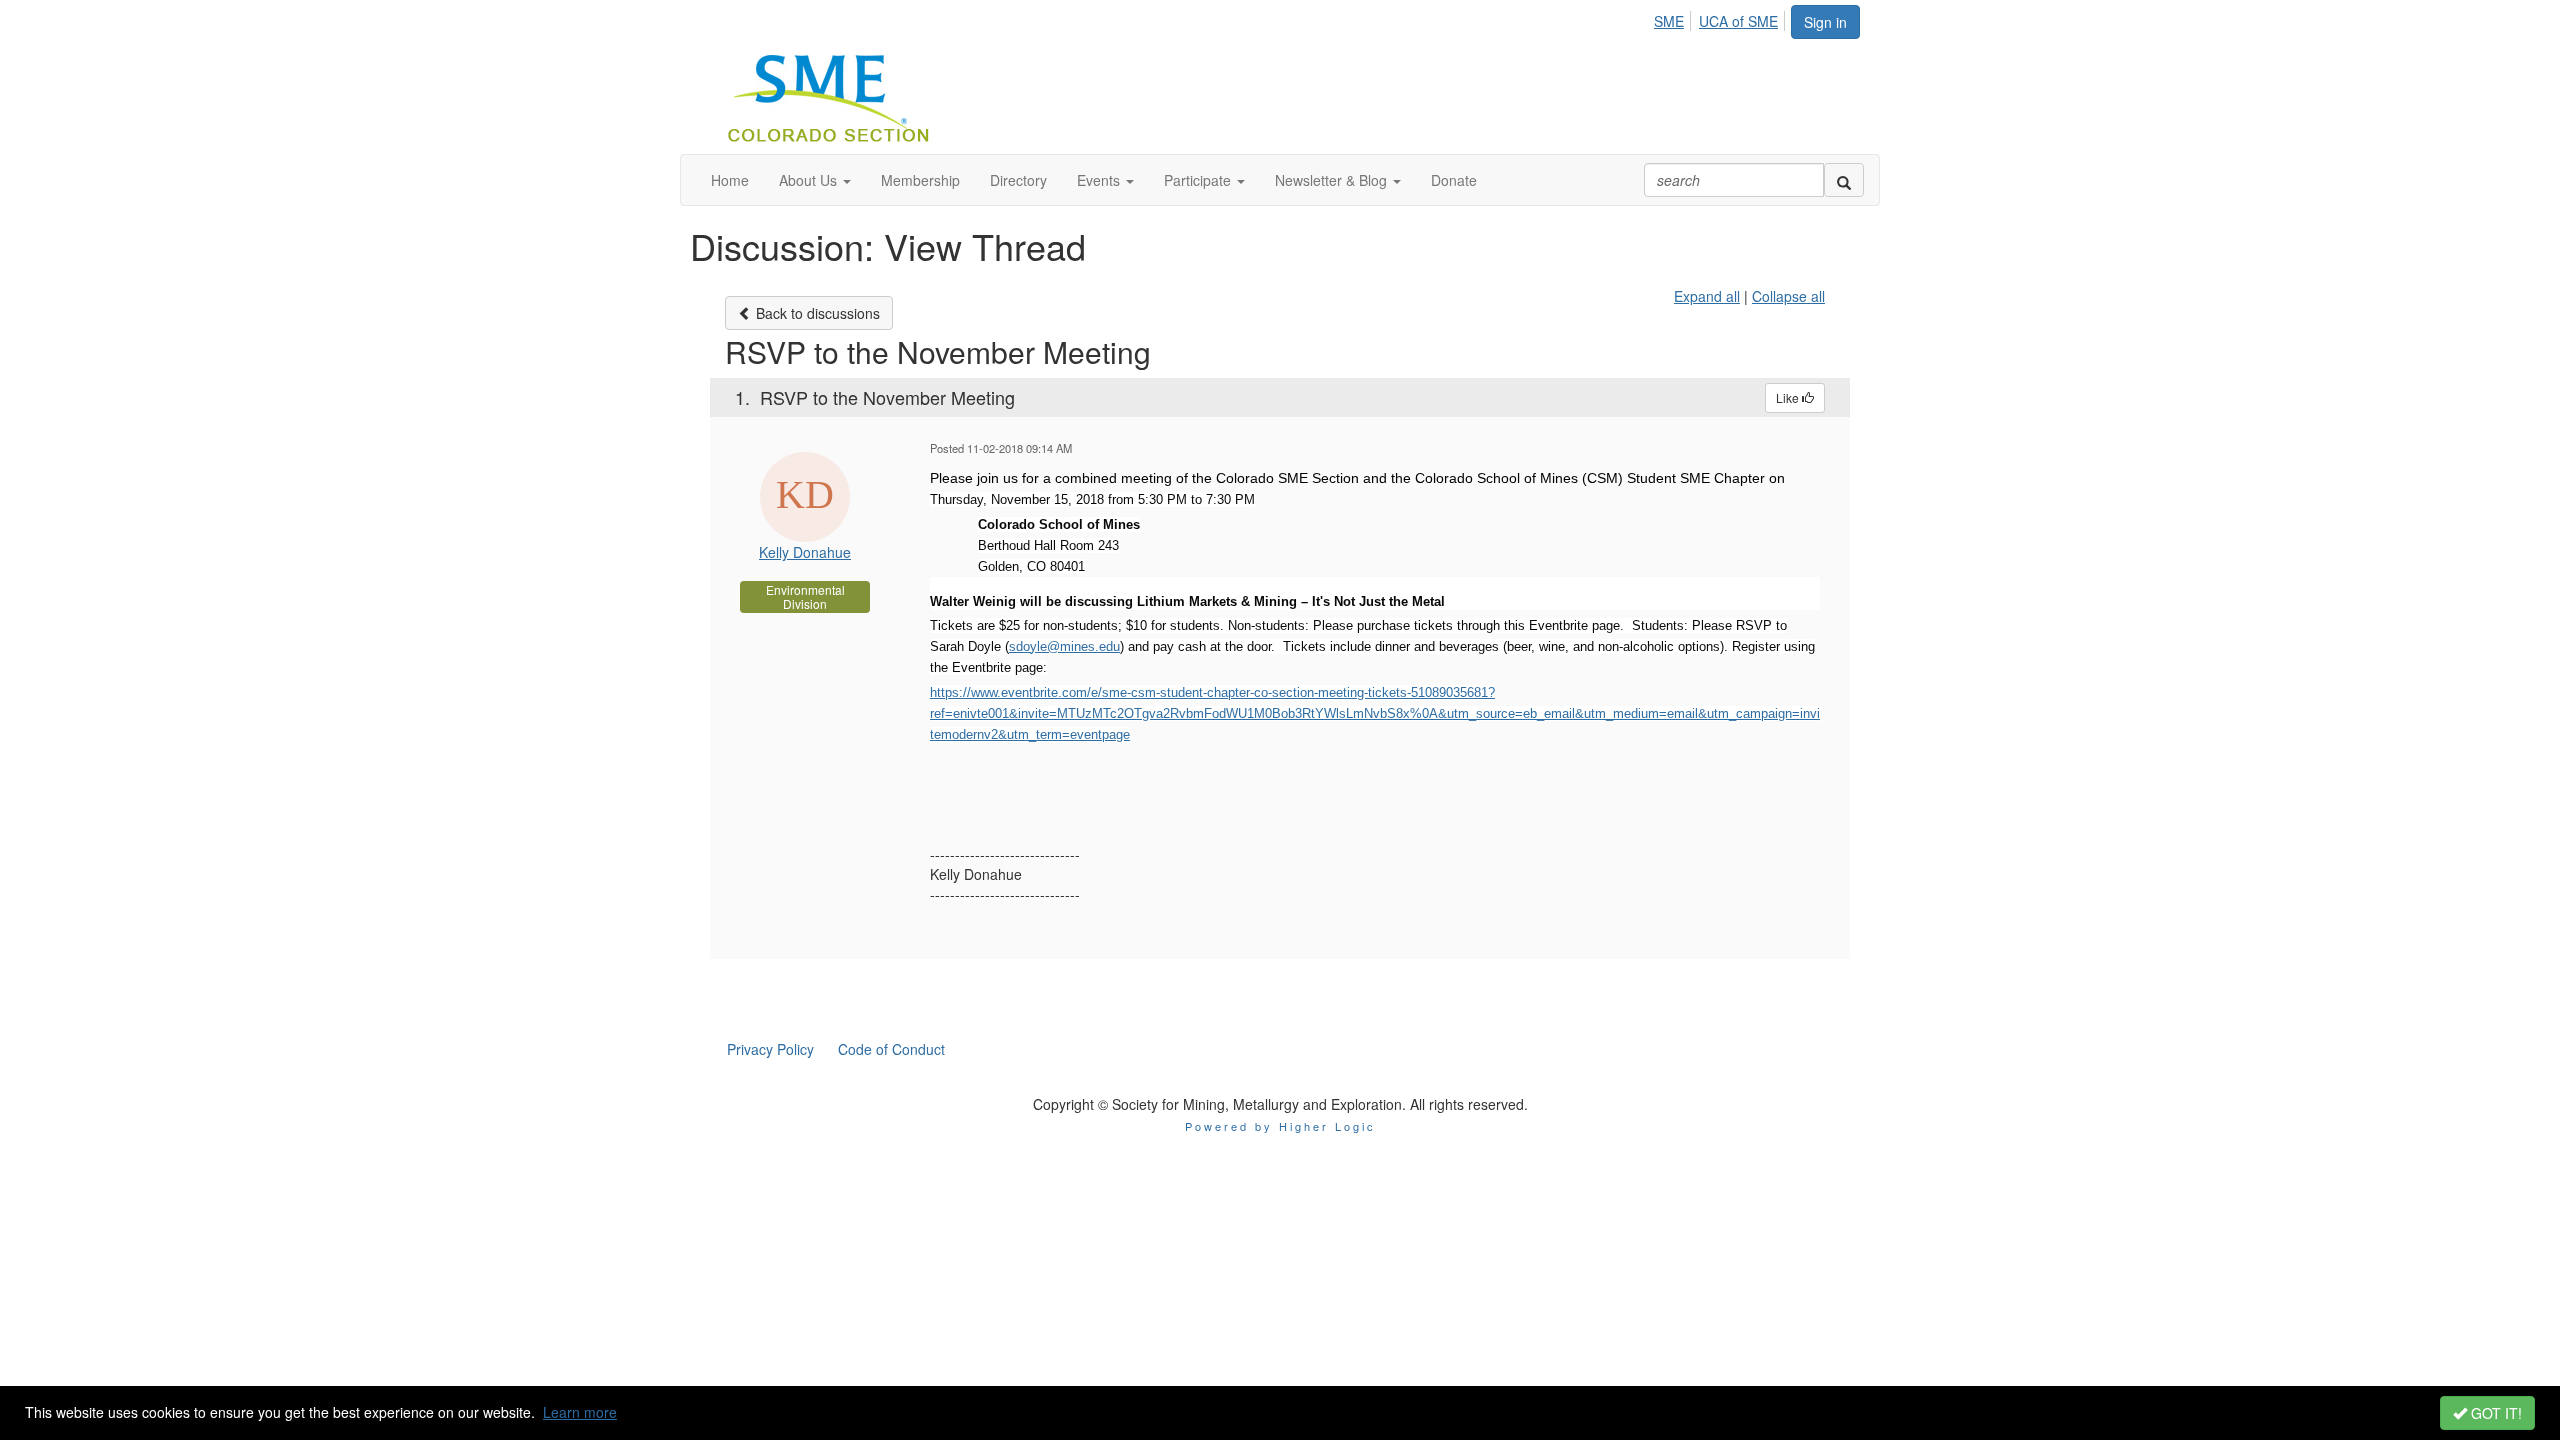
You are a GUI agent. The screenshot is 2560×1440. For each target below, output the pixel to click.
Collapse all (1788, 296)
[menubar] (1721, 18)
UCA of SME (1738, 21)
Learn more (580, 1412)
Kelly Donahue (805, 552)
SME (1669, 21)
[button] (815, 180)
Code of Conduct (891, 1049)
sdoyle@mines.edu (1064, 646)
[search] (1844, 180)
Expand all (1707, 296)
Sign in (1825, 22)
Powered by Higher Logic (1280, 1126)
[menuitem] (1674, 18)
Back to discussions (816, 313)
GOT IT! (2494, 1413)
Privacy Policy (770, 1049)
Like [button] (1789, 397)
